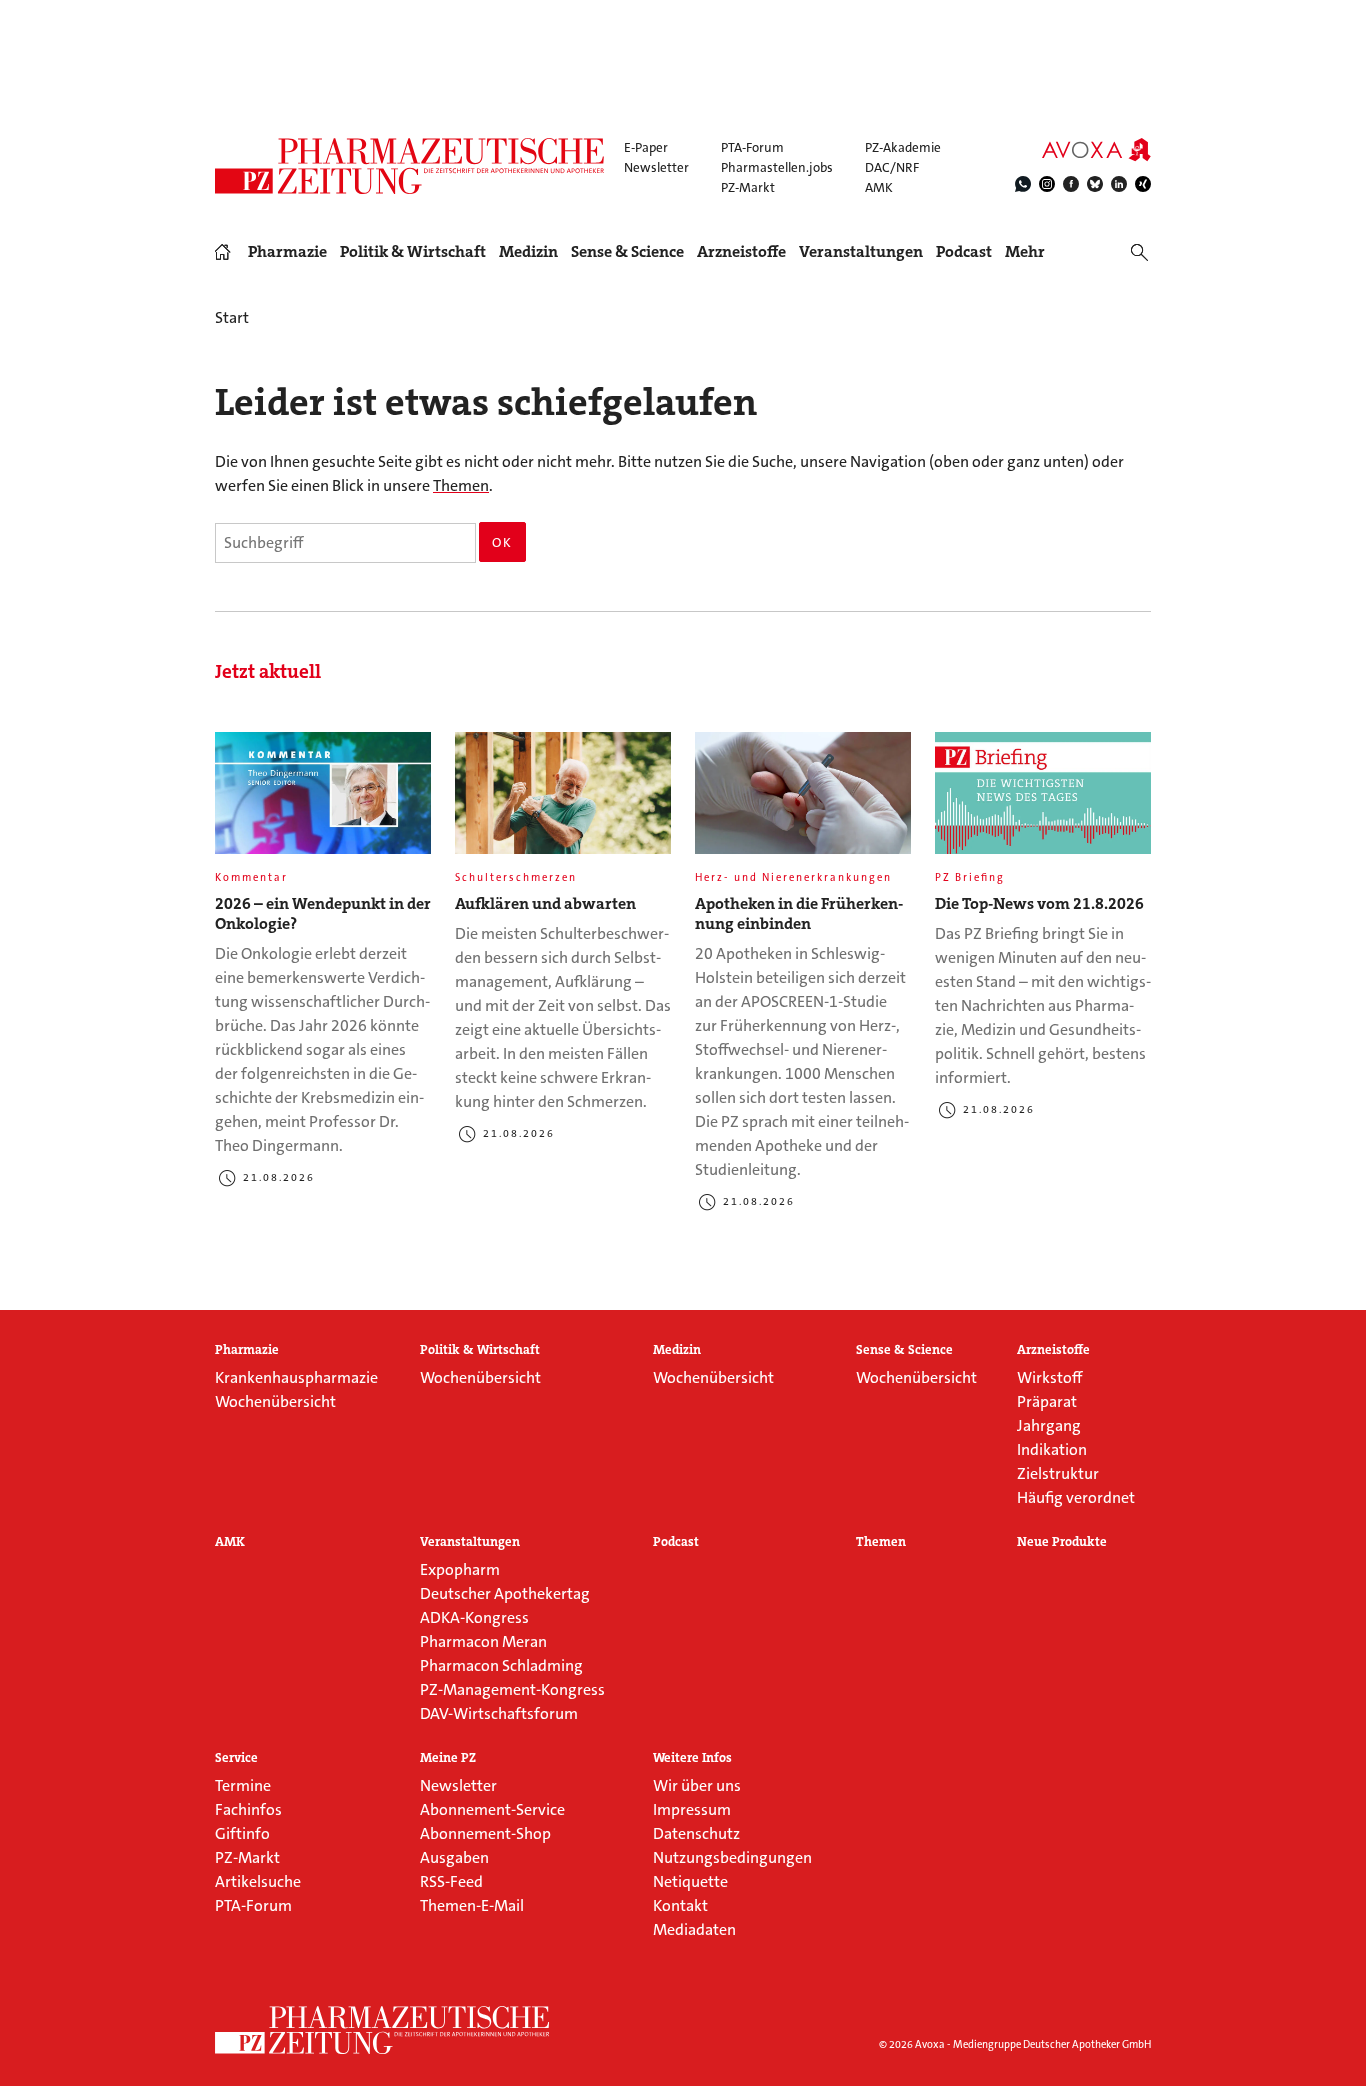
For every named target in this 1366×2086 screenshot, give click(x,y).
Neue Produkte (1062, 1542)
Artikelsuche (258, 1881)
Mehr (1025, 252)
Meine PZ (448, 1758)
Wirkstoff (1049, 1377)
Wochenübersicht (275, 1401)
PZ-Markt (748, 187)
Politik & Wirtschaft (413, 252)
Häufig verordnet (1076, 1497)
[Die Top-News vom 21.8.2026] (1043, 801)
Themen (461, 485)
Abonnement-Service (492, 1809)
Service (236, 1758)
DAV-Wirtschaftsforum (499, 1713)
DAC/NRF (892, 167)
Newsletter (656, 167)
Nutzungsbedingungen (732, 1857)
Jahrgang (1049, 1425)
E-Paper (646, 147)
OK (502, 542)
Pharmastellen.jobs (777, 167)
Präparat (1047, 1401)
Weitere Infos (692, 1758)
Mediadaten (694, 1929)
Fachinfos (248, 1809)
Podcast (964, 251)
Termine (243, 1785)
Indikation (1052, 1449)
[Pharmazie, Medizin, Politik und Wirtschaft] (410, 166)
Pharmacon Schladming (501, 1665)
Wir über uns (697, 1785)
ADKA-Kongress (474, 1617)
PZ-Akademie (903, 147)
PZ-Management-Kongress (512, 1689)
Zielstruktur (1058, 1473)
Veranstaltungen (861, 252)
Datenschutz (696, 1833)
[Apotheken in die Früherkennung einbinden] (803, 801)
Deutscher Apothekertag (505, 1593)
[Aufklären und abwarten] (563, 801)
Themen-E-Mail (472, 1905)
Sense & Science (627, 252)
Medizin (528, 252)
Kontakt (680, 1905)
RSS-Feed (451, 1881)
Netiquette (690, 1881)
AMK (879, 187)
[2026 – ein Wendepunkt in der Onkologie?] (323, 801)
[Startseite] (383, 2030)
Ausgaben (454, 1857)
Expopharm (460, 1569)
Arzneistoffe (741, 252)
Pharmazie (287, 252)
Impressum (692, 1809)
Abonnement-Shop (485, 1833)
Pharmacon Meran (483, 1641)
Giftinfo (242, 1833)
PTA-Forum (752, 147)
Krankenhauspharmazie (296, 1377)
